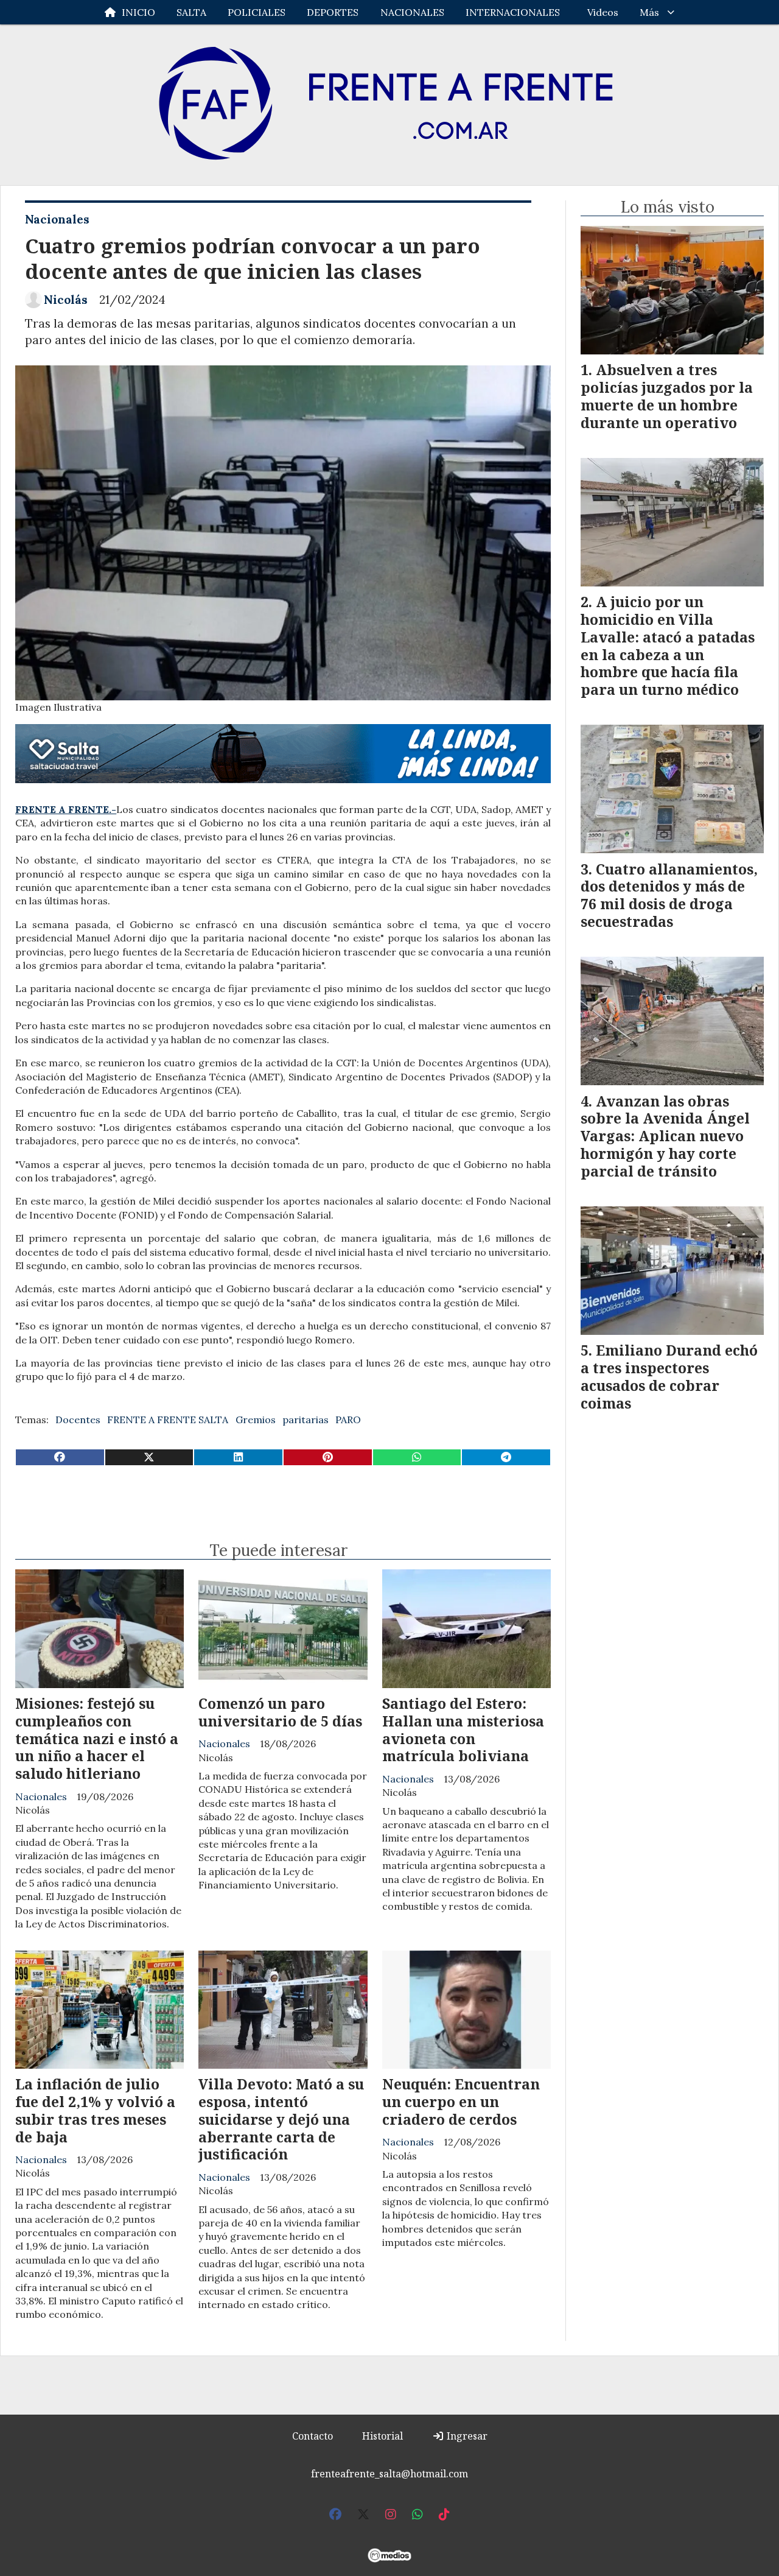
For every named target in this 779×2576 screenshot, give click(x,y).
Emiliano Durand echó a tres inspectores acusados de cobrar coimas (669, 1376)
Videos (603, 12)
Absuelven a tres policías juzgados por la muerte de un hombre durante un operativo (667, 396)
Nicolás (66, 300)
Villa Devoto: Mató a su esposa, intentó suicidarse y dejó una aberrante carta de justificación (281, 2119)
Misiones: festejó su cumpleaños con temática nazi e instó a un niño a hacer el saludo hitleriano (97, 1738)
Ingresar (466, 2436)
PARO (348, 1420)
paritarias (306, 1420)
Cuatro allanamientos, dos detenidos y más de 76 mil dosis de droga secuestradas (669, 895)
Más (649, 12)
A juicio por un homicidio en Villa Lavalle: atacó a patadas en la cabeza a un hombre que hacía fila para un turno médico (668, 646)
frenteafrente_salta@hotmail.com (389, 2474)
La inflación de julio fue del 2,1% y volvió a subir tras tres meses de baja (95, 2110)
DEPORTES (333, 12)
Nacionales (57, 219)
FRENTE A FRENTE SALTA (168, 1420)
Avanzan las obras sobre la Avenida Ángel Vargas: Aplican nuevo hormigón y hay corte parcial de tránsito (665, 1136)
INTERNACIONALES (513, 12)
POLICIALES (257, 12)
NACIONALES (412, 12)
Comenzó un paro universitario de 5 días (280, 1712)
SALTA (191, 12)
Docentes (78, 1420)
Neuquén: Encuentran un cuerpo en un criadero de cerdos (461, 2102)
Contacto (313, 2436)
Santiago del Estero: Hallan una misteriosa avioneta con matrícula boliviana (463, 1730)
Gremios (256, 1420)
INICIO (138, 12)
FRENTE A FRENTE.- (66, 809)
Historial (383, 2436)
